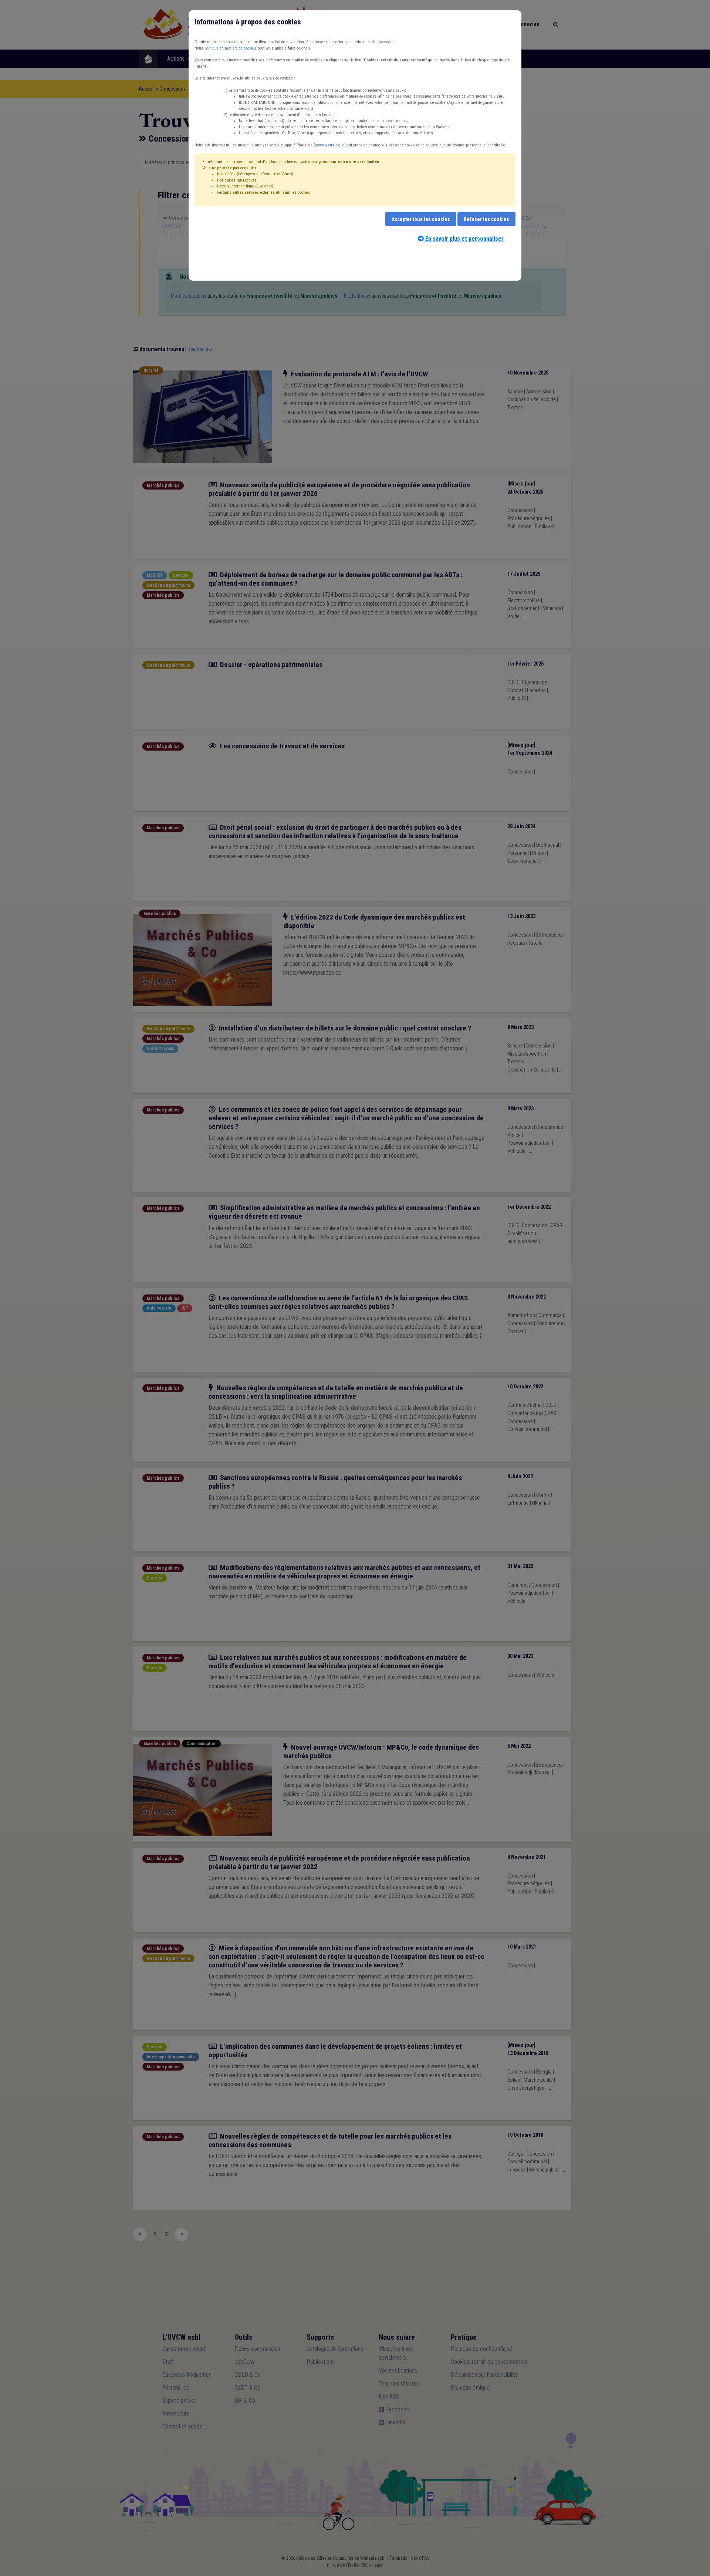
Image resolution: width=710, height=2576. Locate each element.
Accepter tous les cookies (421, 219)
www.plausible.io (330, 145)
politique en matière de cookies (230, 48)
